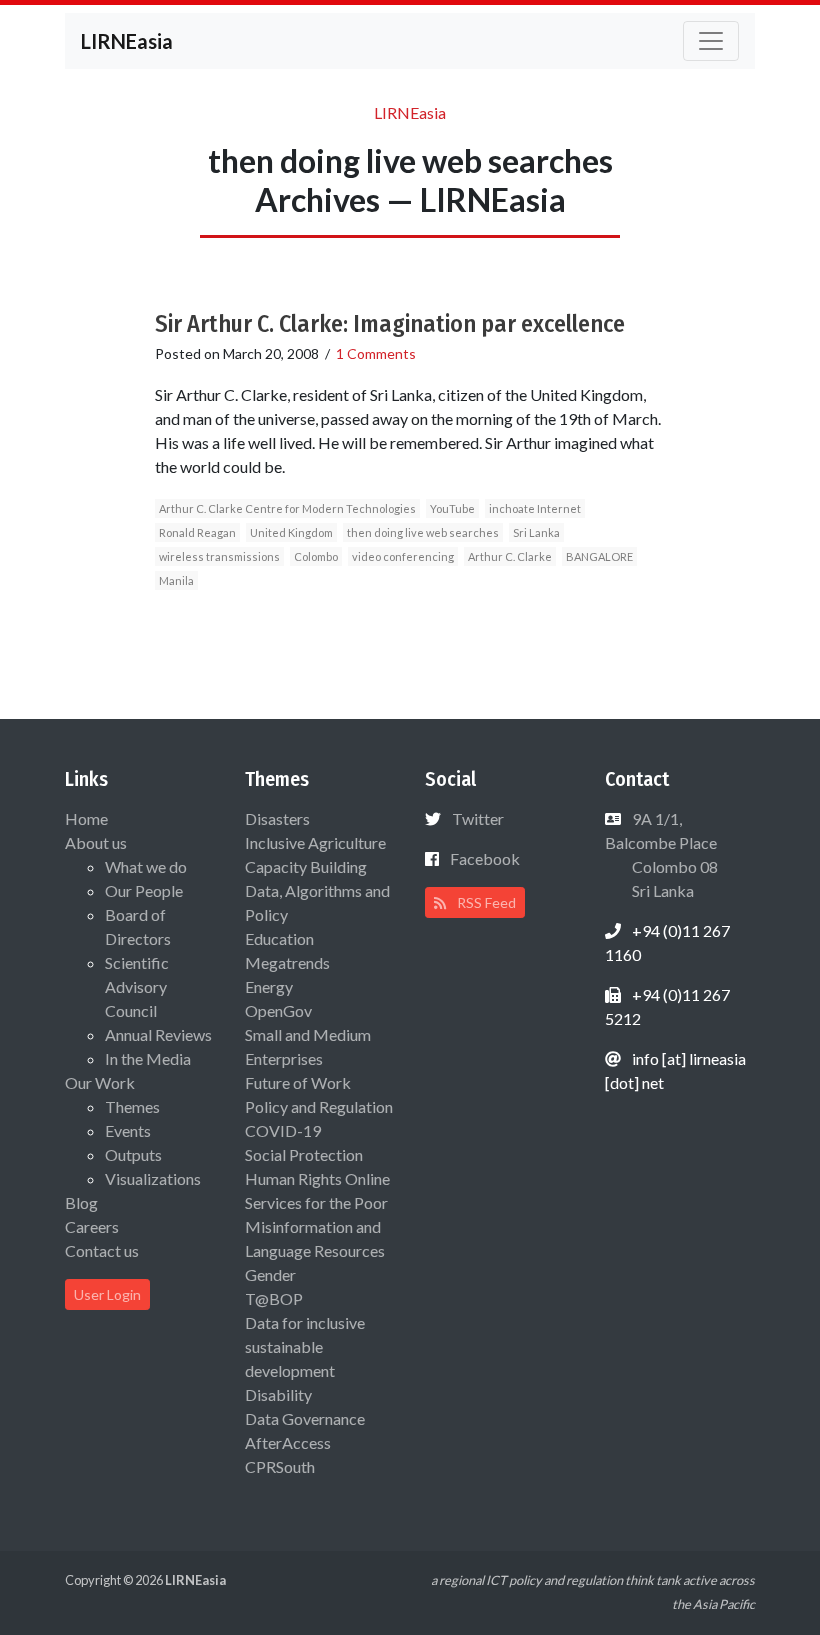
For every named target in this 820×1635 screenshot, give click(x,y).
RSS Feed (485, 902)
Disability (278, 1394)
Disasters (277, 818)
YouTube (452, 508)
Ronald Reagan (197, 532)
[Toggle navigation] (711, 41)
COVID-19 (283, 1130)
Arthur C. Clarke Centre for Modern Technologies (287, 508)
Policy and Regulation (319, 1106)
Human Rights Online (317, 1178)
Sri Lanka (536, 532)
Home (86, 818)
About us (96, 842)
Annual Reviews (158, 1034)
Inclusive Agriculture (315, 842)
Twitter (478, 818)
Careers (92, 1226)
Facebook (485, 858)
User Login (107, 1294)
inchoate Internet (535, 508)
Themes (132, 1106)
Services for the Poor (316, 1202)
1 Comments (376, 353)
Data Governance (305, 1418)
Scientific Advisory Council (137, 986)
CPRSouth (280, 1466)
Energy (269, 986)
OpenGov (278, 1010)
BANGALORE (599, 556)
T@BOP (274, 1298)
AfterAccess (288, 1442)
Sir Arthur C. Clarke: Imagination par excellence (390, 324)
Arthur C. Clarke (510, 556)
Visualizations (153, 1178)
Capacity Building (306, 866)
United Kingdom (291, 532)
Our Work (100, 1082)
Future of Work (298, 1082)
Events (128, 1130)
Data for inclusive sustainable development (305, 1346)
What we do (146, 866)
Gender (270, 1274)
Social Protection (304, 1154)
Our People (144, 890)
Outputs (133, 1154)
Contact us (102, 1250)
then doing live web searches (423, 532)
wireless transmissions (219, 556)
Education (279, 938)
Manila (176, 580)
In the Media (148, 1058)
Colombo (316, 556)
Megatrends (287, 962)
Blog (81, 1202)
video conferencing (403, 556)
